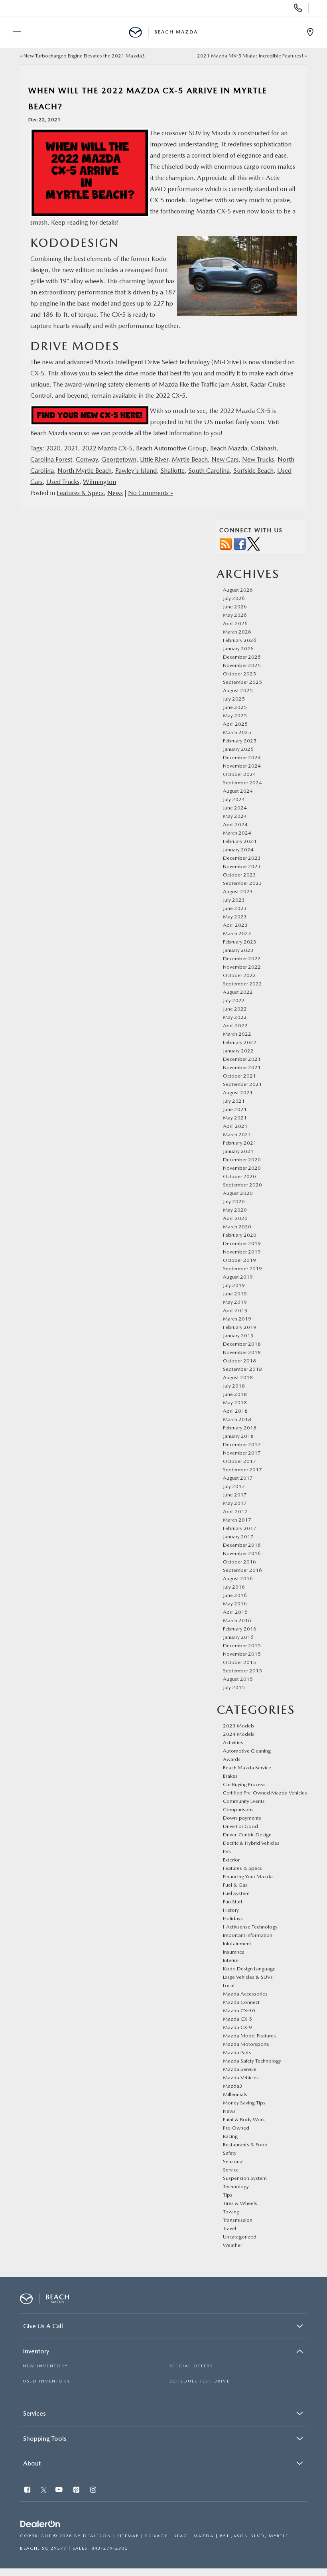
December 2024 (242, 757)
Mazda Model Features (249, 2036)
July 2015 (234, 1687)
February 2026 (240, 640)
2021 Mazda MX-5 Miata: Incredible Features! (250, 56)
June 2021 (235, 1109)
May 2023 (235, 917)
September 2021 (242, 1084)
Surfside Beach (253, 471)
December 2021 (242, 1059)
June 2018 (235, 1394)
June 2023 (235, 908)
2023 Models (239, 1726)
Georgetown (119, 459)
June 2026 (235, 607)
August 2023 (238, 891)
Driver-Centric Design (247, 1835)
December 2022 (242, 958)
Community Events (244, 1801)
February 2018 (240, 1428)
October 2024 (239, 774)
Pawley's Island (136, 471)
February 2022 (240, 1042)
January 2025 (238, 749)
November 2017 (242, 1453)
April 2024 (235, 824)
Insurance (234, 1952)
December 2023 (242, 858)
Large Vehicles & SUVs (248, 1977)
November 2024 (242, 766)
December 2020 (242, 1160)
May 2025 (235, 716)
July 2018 (234, 1386)
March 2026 (237, 632)
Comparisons (238, 1809)
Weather (232, 2245)
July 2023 (234, 900)
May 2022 (235, 1017)
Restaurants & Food (245, 2145)
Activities (233, 1742)
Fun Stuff (232, 1902)
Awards (232, 1759)
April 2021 (235, 1126)
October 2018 (239, 1361)
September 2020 (242, 1185)
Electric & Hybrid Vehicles (251, 1843)
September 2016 (242, 1570)
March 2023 (237, 933)
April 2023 (235, 925)
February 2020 (240, 1235)
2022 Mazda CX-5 (107, 448)
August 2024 (238, 791)
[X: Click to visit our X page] (44, 2490)
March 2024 (237, 833)
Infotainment (237, 1943)
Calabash (264, 448)
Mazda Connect (241, 2002)
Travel (229, 2228)
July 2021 (234, 1101)
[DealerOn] (40, 2524)
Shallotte (172, 471)
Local (229, 1985)
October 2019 (239, 1260)
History (231, 1910)
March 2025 (237, 732)
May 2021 (235, 1118)
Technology (236, 2186)
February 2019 (240, 1327)
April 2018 (235, 1411)
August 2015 (238, 1679)
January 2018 (238, 1436)
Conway (87, 459)
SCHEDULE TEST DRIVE (200, 2381)
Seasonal (233, 2161)
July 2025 (234, 699)
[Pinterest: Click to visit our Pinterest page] (77, 2490)
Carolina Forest (51, 459)
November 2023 (242, 866)
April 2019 (235, 1310)
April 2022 (235, 1025)
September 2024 (242, 783)
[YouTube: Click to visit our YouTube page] (60, 2490)
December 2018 (242, 1344)
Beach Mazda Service (247, 1768)
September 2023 (242, 883)
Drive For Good (240, 1826)
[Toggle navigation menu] (13, 33)
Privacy (156, 2536)
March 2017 (237, 1520)
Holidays (233, 1918)
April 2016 (235, 1612)
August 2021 (238, 1093)
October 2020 (239, 1176)
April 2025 (235, 724)
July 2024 (234, 799)
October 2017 (239, 1461)
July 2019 (234, 1285)
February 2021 (240, 1143)
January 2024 (238, 850)
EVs (227, 1851)
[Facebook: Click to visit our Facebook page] (28, 2490)
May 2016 (235, 1604)
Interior (231, 1960)
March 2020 (237, 1227)
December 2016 (242, 1545)
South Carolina (209, 471)
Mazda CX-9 (237, 2027)
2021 (71, 448)
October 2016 (239, 1562)
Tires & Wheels (240, 2203)
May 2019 (235, 1302)
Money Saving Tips (244, 2103)
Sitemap (128, 2536)
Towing (231, 2212)
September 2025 (242, 682)
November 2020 (242, 1168)
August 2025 (238, 690)
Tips (228, 2195)
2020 (53, 448)
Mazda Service (240, 2069)
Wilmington (99, 482)
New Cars (225, 459)
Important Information (248, 1935)
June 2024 (235, 808)
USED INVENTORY (46, 2381)
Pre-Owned (236, 2128)
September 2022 (242, 984)
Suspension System (245, 2178)
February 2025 (240, 741)
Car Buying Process (244, 1784)
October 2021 (239, 1076)
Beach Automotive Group (171, 448)
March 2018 (237, 1419)
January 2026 (238, 648)
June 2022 (235, 1009)
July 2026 (234, 598)
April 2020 (235, 1218)
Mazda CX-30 (239, 2010)
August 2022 (238, 992)
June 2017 (235, 1495)
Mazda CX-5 (237, 2019)
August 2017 (238, 1478)
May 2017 (235, 1503)
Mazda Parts (237, 2052)
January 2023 (238, 950)
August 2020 (238, 1193)
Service (231, 2170)
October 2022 (239, 975)
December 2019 (242, 1243)
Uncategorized (240, 2237)
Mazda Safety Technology (252, 2061)
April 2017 (235, 1511)
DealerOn (97, 2536)
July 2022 (234, 1000)
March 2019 (237, 1319)
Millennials (235, 2094)
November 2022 (242, 967)
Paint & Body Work (244, 2119)
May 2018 (235, 1402)
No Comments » (151, 493)
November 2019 (242, 1252)
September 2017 (242, 1470)
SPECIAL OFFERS (191, 2366)
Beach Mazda (229, 448)
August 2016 (238, 1578)
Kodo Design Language (249, 1969)
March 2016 (237, 1620)
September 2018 (242, 1369)
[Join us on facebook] (240, 544)
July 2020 (234, 1201)
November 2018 (242, 1352)
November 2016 (242, 1553)
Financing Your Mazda (248, 1876)
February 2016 (240, 1629)
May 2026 (235, 615)
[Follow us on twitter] (254, 544)
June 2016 (235, 1595)
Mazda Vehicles (241, 2078)
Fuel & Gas (235, 1885)
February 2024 (240, 841)
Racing (230, 2136)
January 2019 (238, 1335)
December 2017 (242, 1444)
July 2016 (234, 1587)
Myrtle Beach (190, 459)
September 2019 (242, 1268)
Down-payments (242, 1818)
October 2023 (239, 875)
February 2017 (240, 1528)
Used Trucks (63, 482)
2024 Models (239, 1734)
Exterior (231, 1860)
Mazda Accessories (245, 1994)
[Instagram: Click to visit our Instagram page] (94, 2490)
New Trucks (258, 459)
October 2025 (239, 674)
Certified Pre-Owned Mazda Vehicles (265, 1793)
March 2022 (237, 1034)
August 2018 (238, 1377)
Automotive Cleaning (247, 1751)
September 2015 (242, 1671)
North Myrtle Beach (85, 471)
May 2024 (235, 816)
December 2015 (242, 1645)
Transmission (238, 2220)
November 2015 (242, 1654)
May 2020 (235, 1210)
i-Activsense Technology (250, 1927)
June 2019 (235, 1294)
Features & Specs (80, 493)
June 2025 (235, 707)
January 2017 (238, 1537)
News (115, 493)
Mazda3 (233, 2086)
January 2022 (238, 1051)
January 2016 (238, 1637)
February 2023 (240, 942)
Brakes (230, 1776)
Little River (154, 459)
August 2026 (238, 590)
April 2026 (235, 623)
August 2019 (238, 1277)
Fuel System (236, 1893)
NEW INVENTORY (45, 2366)
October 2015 (239, 1662)
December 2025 (242, 657)
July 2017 (234, 1486)
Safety (230, 2153)
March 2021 (237, 1134)
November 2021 (242, 1067)
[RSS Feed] (226, 544)
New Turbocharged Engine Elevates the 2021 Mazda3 (84, 56)
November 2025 (242, 665)
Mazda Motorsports (246, 2044)
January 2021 (238, 1151)
